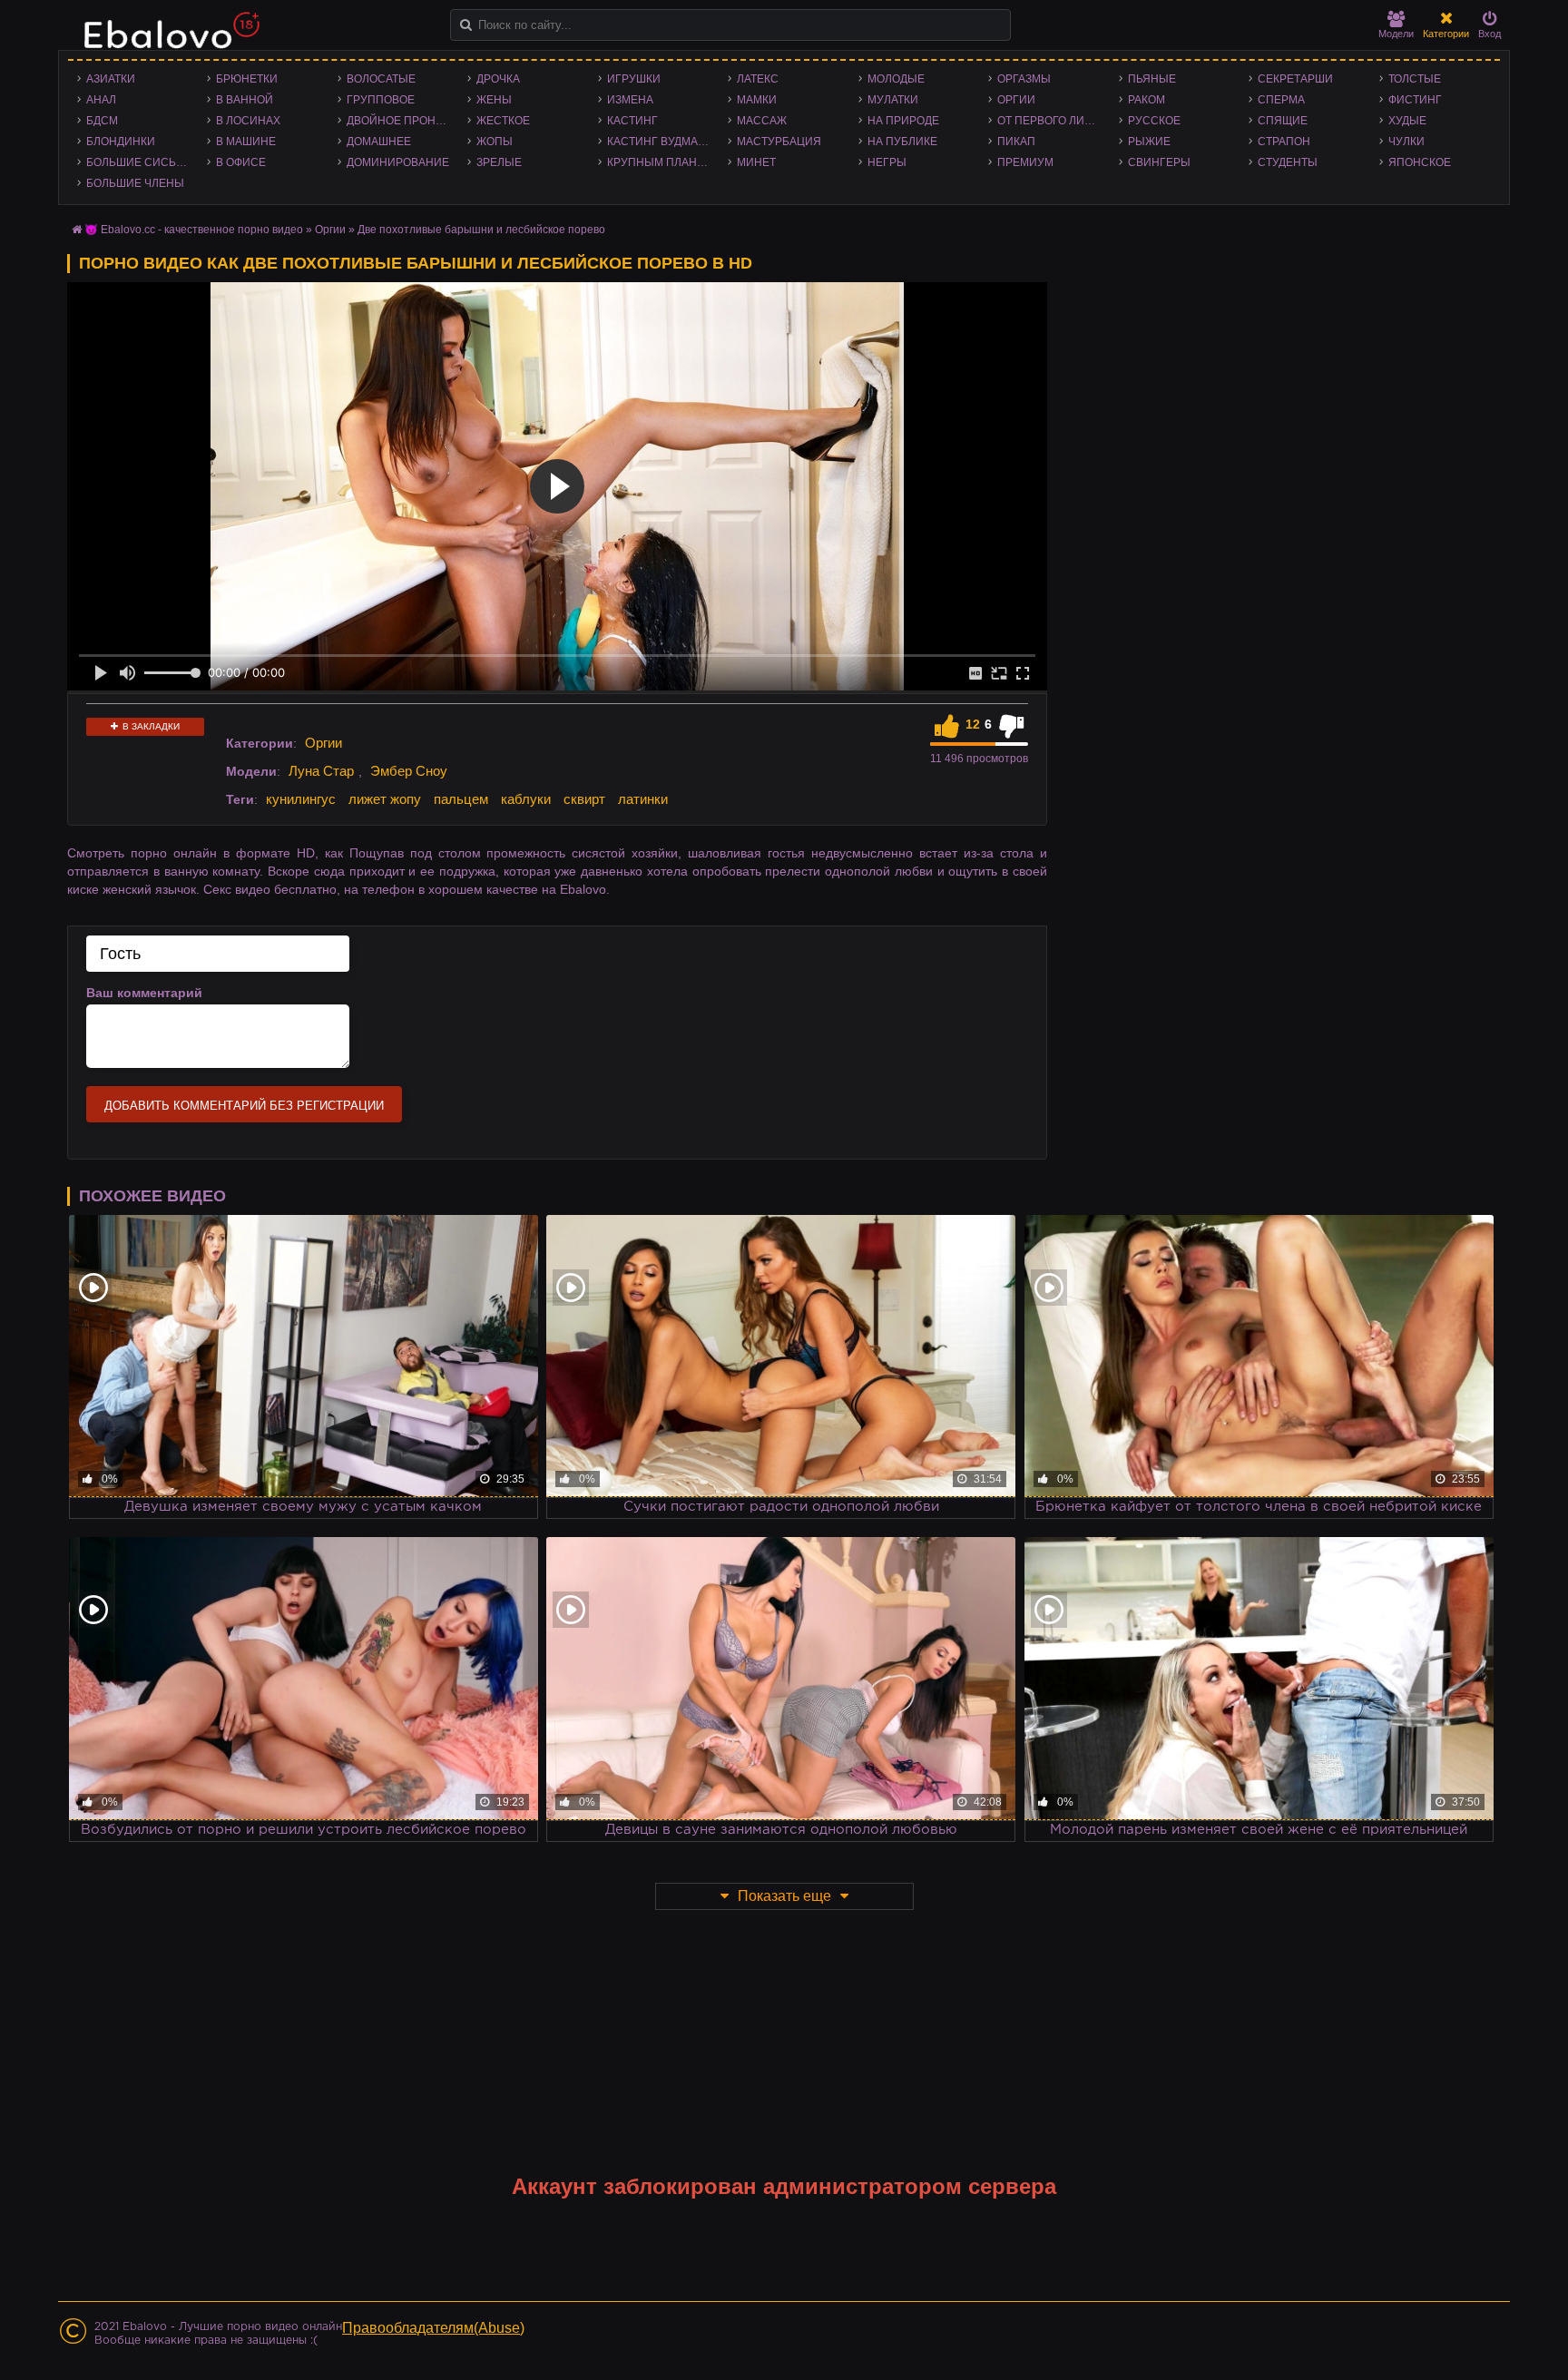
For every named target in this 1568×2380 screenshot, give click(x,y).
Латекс (758, 79)
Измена (630, 100)
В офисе (241, 162)
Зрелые (499, 162)
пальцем (461, 799)
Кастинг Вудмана (660, 142)
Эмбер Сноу (409, 771)
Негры (887, 162)
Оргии (1016, 100)
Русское (1154, 121)
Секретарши (1295, 79)
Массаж (762, 121)
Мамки (757, 100)
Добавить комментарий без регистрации (244, 1106)
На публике (902, 142)
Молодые (896, 79)
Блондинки (121, 142)
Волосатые (381, 79)
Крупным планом (661, 162)
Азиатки (111, 79)
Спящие (1283, 121)
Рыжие (1149, 142)
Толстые (1415, 79)
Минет (756, 162)
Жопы (495, 142)
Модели (1396, 34)
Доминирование (398, 162)
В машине (246, 142)
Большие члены (135, 183)
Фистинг (1415, 100)
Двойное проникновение (402, 121)
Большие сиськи (138, 162)
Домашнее (379, 142)
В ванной (245, 100)
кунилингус (301, 799)
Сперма (1281, 100)
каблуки (526, 799)
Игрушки (634, 79)
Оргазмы (1024, 79)
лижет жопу (385, 799)
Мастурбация (779, 142)
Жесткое (503, 121)
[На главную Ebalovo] (167, 39)
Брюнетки (247, 79)
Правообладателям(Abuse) (433, 2328)
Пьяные (1152, 79)
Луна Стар (321, 771)
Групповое (381, 100)
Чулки (1406, 142)
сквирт (584, 799)
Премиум (1025, 162)
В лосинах (248, 121)
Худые (1407, 121)
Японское (1420, 162)
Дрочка (498, 79)
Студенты (1288, 162)
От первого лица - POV (1053, 121)
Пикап (1016, 142)
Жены (494, 100)
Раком (1147, 100)
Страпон (1284, 142)
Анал (101, 100)
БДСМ (102, 121)
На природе (903, 121)
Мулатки (893, 100)
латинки (643, 799)
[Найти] (466, 25)
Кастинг (632, 121)
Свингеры (1159, 162)
